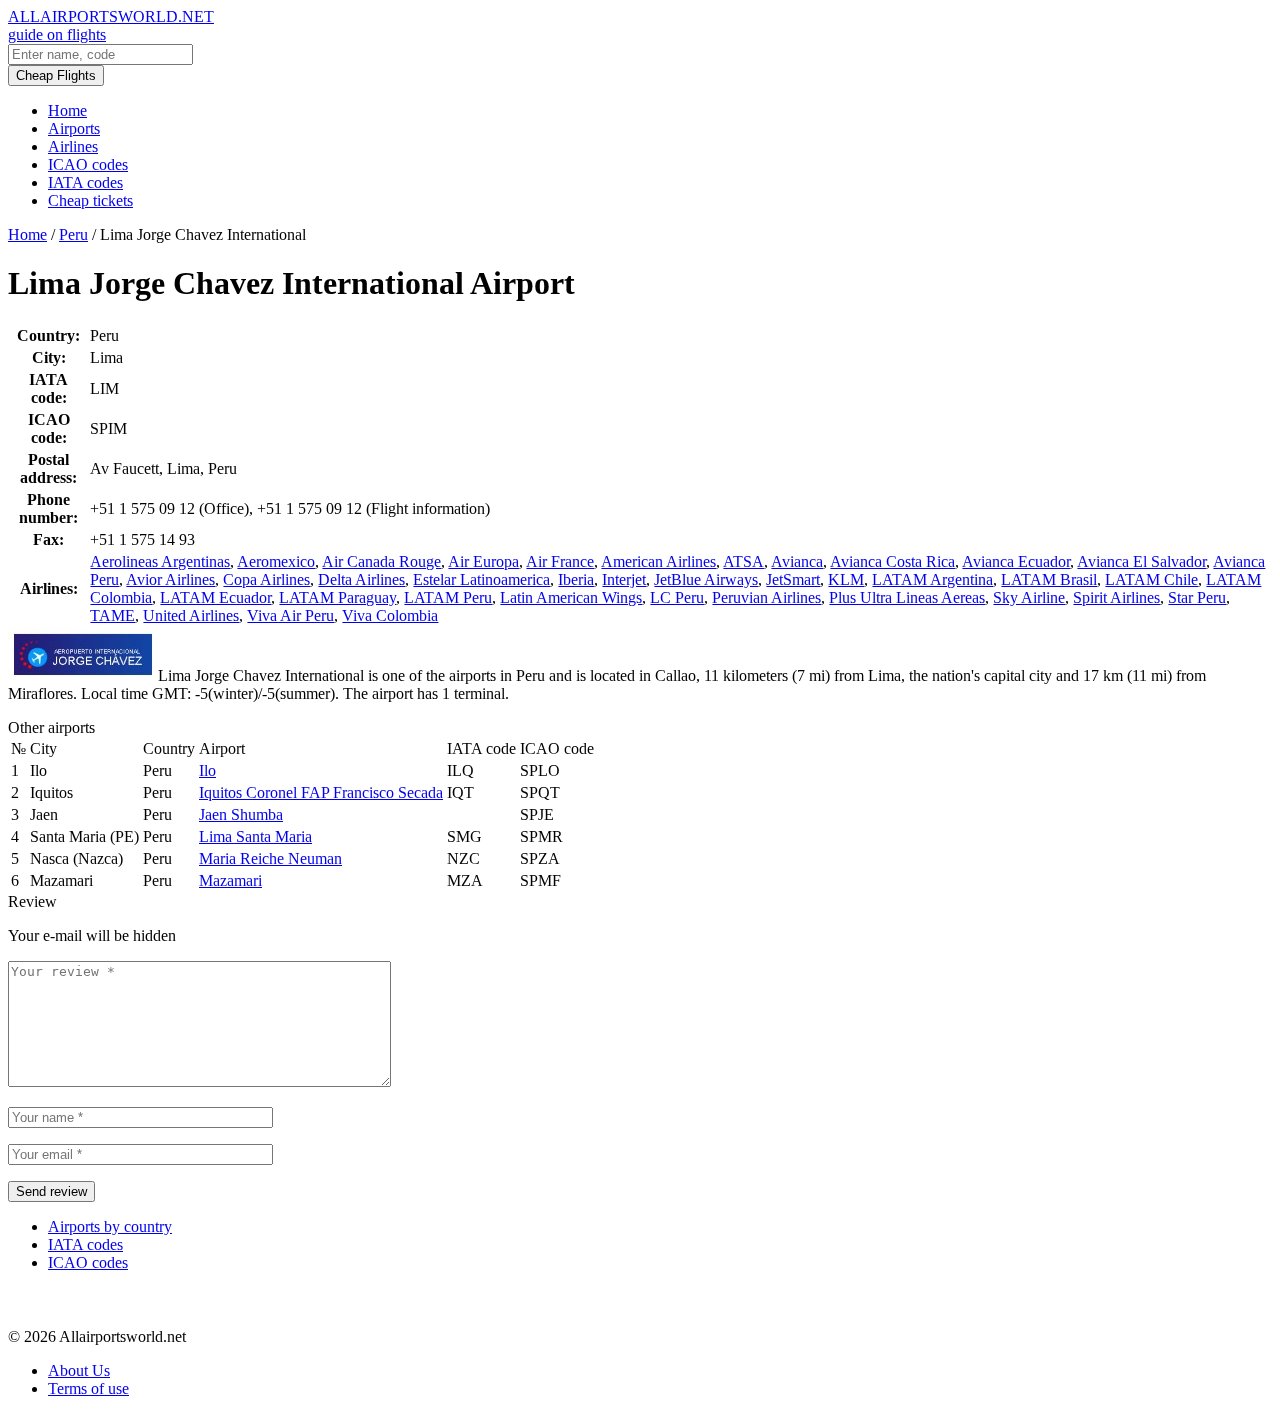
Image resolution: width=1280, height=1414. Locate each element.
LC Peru (677, 597)
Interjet (624, 579)
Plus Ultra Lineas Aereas (907, 597)
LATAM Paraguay (337, 597)
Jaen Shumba (241, 814)
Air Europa (483, 561)
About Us (79, 1370)
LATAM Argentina (932, 579)
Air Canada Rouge (381, 561)
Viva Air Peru (290, 615)
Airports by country (110, 1226)
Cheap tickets (90, 200)
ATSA (743, 561)
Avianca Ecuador (1016, 561)
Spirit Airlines (1116, 597)
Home (67, 110)
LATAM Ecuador (215, 597)
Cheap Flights (56, 75)
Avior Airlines (170, 579)
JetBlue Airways (706, 579)
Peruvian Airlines (766, 597)
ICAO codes (88, 164)
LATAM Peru (448, 597)
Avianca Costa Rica (892, 561)
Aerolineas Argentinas (160, 561)
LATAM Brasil (1049, 579)
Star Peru (1197, 597)
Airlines (73, 146)
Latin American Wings (571, 597)
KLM (846, 579)
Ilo (207, 770)
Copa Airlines (266, 579)
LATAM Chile (1151, 579)
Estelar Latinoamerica (481, 579)
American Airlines (658, 561)
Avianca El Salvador (1141, 561)
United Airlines (191, 615)
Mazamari (230, 880)
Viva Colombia (390, 615)
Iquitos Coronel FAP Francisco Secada (321, 792)
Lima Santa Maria (255, 836)
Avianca (797, 561)
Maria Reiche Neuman (270, 858)
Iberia (576, 579)
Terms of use (88, 1388)
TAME (112, 615)
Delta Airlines (361, 579)
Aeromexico (276, 561)
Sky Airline (1029, 597)
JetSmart (793, 579)
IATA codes (85, 182)
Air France (560, 561)
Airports (74, 128)
